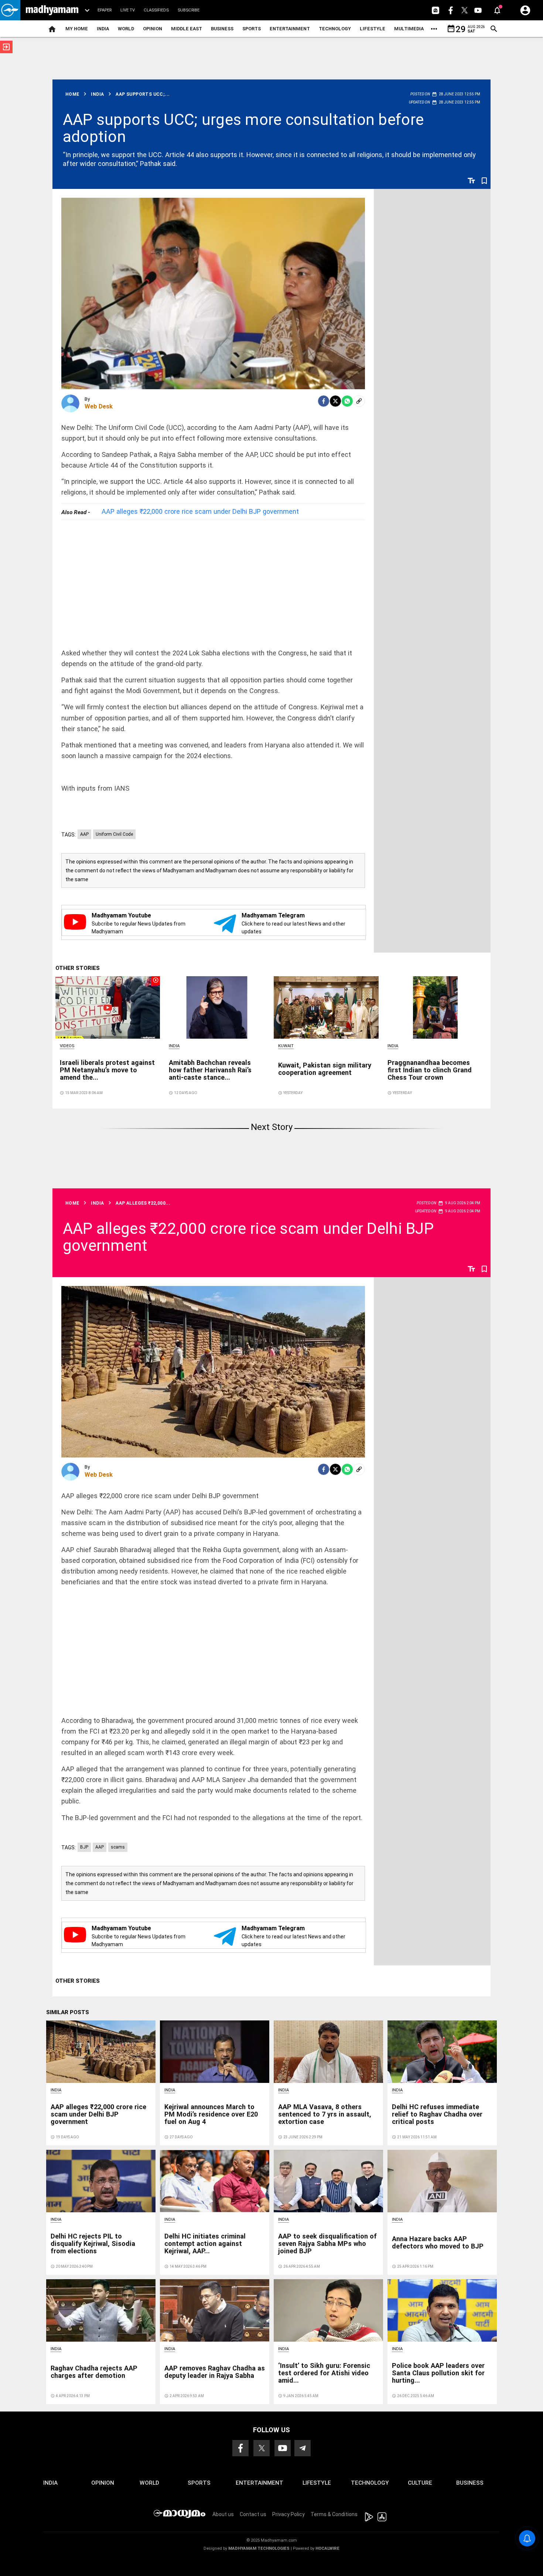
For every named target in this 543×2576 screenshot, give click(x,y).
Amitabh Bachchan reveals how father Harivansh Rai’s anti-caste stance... (210, 1070)
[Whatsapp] (347, 401)
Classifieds (156, 10)
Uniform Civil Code (114, 834)
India (103, 29)
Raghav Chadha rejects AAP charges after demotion (94, 2372)
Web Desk (99, 406)
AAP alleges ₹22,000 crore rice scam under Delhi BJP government (200, 511)
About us (223, 2514)
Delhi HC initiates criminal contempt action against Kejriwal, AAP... (205, 2244)
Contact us (253, 2514)
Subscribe (189, 10)
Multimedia (409, 29)
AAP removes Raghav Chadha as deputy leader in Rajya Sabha (215, 2372)
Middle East (187, 29)
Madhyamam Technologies (259, 2548)
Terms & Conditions (334, 2514)
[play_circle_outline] (108, 1007)
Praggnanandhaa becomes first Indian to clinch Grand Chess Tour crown (430, 1070)
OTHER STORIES (78, 968)
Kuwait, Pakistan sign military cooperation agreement (325, 1069)
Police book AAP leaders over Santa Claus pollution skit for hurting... (438, 2373)
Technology (335, 29)
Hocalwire (327, 2548)
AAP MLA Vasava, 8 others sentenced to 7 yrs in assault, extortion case (325, 2114)
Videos (67, 1046)
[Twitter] (335, 401)
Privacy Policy (288, 2514)
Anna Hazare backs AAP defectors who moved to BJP (438, 2242)
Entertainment (290, 29)
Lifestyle (373, 29)
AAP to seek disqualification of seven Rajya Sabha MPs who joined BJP (327, 2244)
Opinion (153, 29)
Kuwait (286, 1046)
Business (222, 29)
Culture (420, 2483)
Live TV (128, 10)
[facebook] (324, 401)
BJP (84, 1847)
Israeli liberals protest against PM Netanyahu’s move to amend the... (107, 1070)
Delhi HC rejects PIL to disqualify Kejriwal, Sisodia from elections (93, 2244)
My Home (77, 29)
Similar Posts (68, 2012)
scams (118, 1847)
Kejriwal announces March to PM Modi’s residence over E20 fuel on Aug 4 (211, 2114)
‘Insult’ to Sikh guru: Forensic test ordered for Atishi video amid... (324, 2373)
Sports (252, 29)
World (126, 29)
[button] (10, 10)
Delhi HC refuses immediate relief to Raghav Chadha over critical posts (437, 2114)
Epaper (105, 10)
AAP (84, 834)
